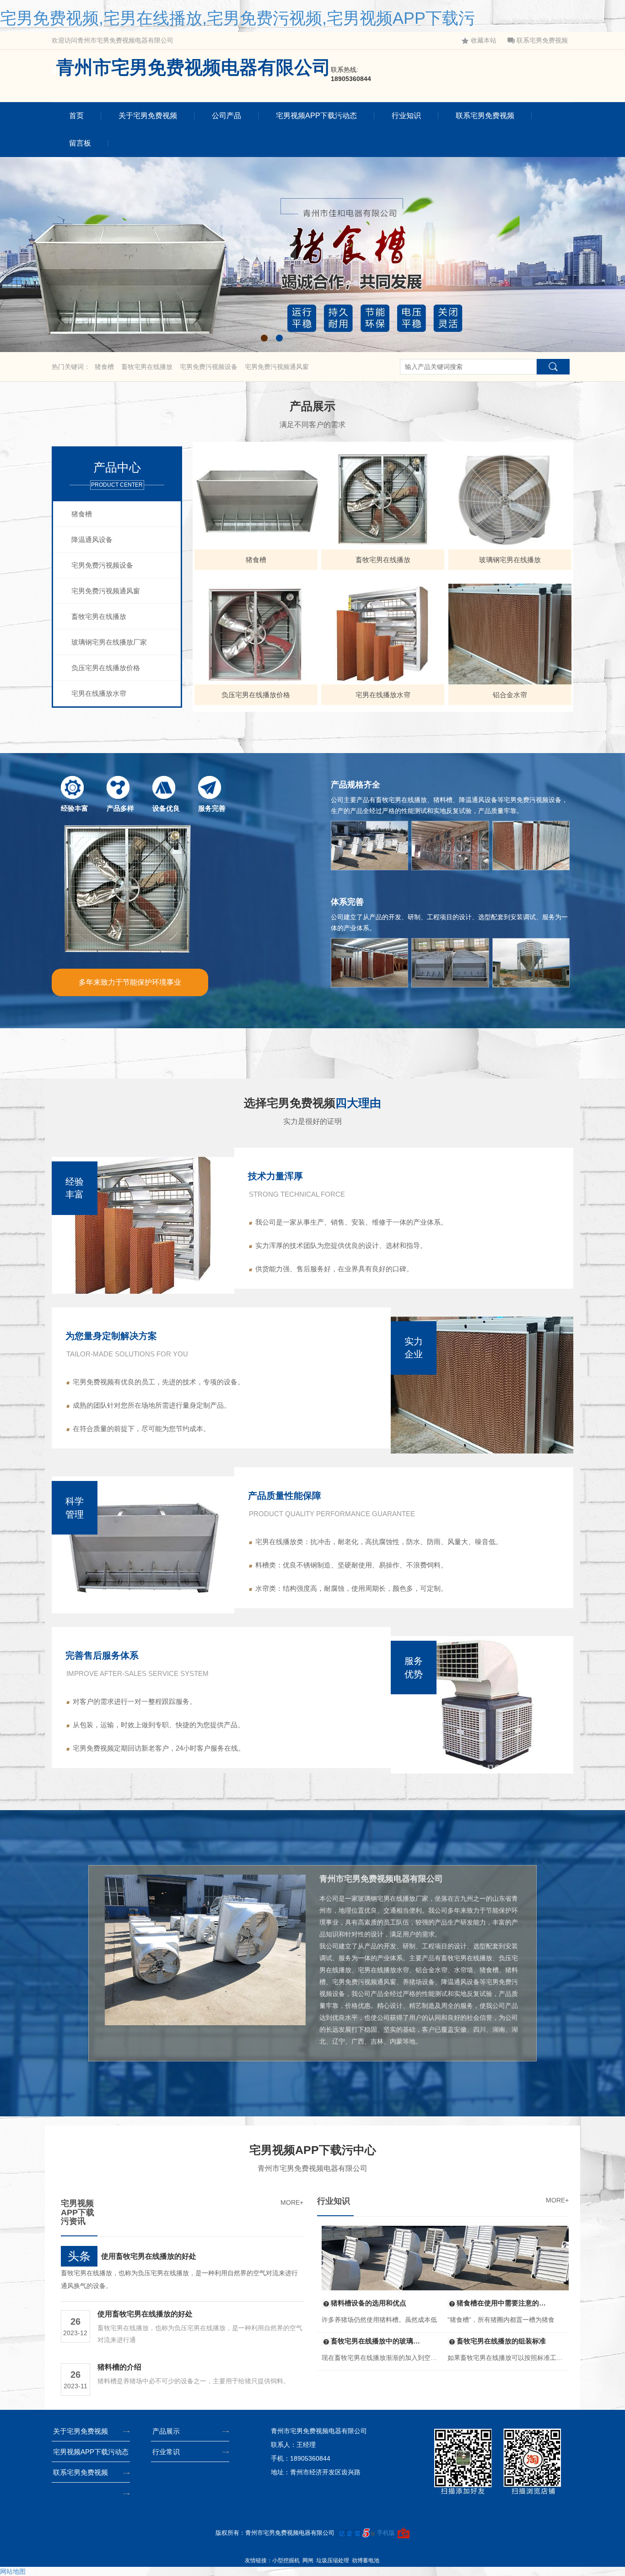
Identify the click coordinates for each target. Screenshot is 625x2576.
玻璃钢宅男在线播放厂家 (109, 642)
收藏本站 (484, 41)
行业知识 (406, 116)
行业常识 (166, 2452)
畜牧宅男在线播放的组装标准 (501, 2341)
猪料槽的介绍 (119, 2367)
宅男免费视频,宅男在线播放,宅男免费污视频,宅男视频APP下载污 (237, 18)
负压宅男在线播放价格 (106, 668)
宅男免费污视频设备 (210, 367)
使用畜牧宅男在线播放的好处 (149, 2256)
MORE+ (292, 2202)
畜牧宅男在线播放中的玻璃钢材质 (379, 2341)
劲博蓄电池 (366, 2560)
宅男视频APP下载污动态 (316, 116)
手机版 (386, 2533)
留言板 (80, 143)
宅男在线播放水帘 (99, 693)
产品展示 (166, 2431)
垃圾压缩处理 (333, 2560)
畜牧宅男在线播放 (148, 367)
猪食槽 (105, 367)
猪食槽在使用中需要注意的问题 (505, 2303)
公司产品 (226, 116)
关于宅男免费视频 (148, 116)
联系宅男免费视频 (542, 41)
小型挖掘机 (286, 2560)
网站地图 (13, 2571)
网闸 (308, 2560)
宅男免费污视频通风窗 (277, 367)
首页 (76, 116)
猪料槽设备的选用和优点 (369, 2303)
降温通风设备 (92, 540)
